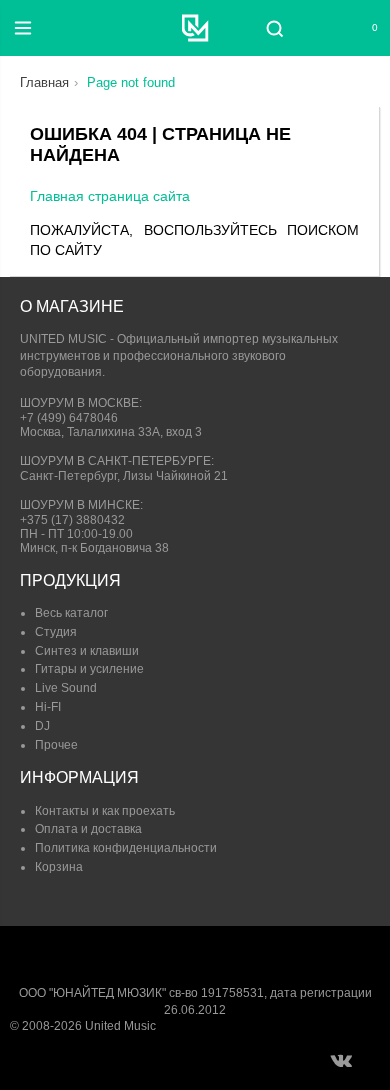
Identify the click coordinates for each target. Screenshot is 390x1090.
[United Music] (195, 28)
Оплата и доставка (88, 829)
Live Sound (66, 688)
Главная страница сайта (110, 196)
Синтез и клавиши (87, 651)
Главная (44, 82)
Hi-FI (48, 707)
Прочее (56, 745)
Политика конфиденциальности (126, 848)
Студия (56, 632)
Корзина (59, 867)
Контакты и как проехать (105, 811)
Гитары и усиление (89, 669)
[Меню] (23, 28)
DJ (42, 726)
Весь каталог (71, 613)
